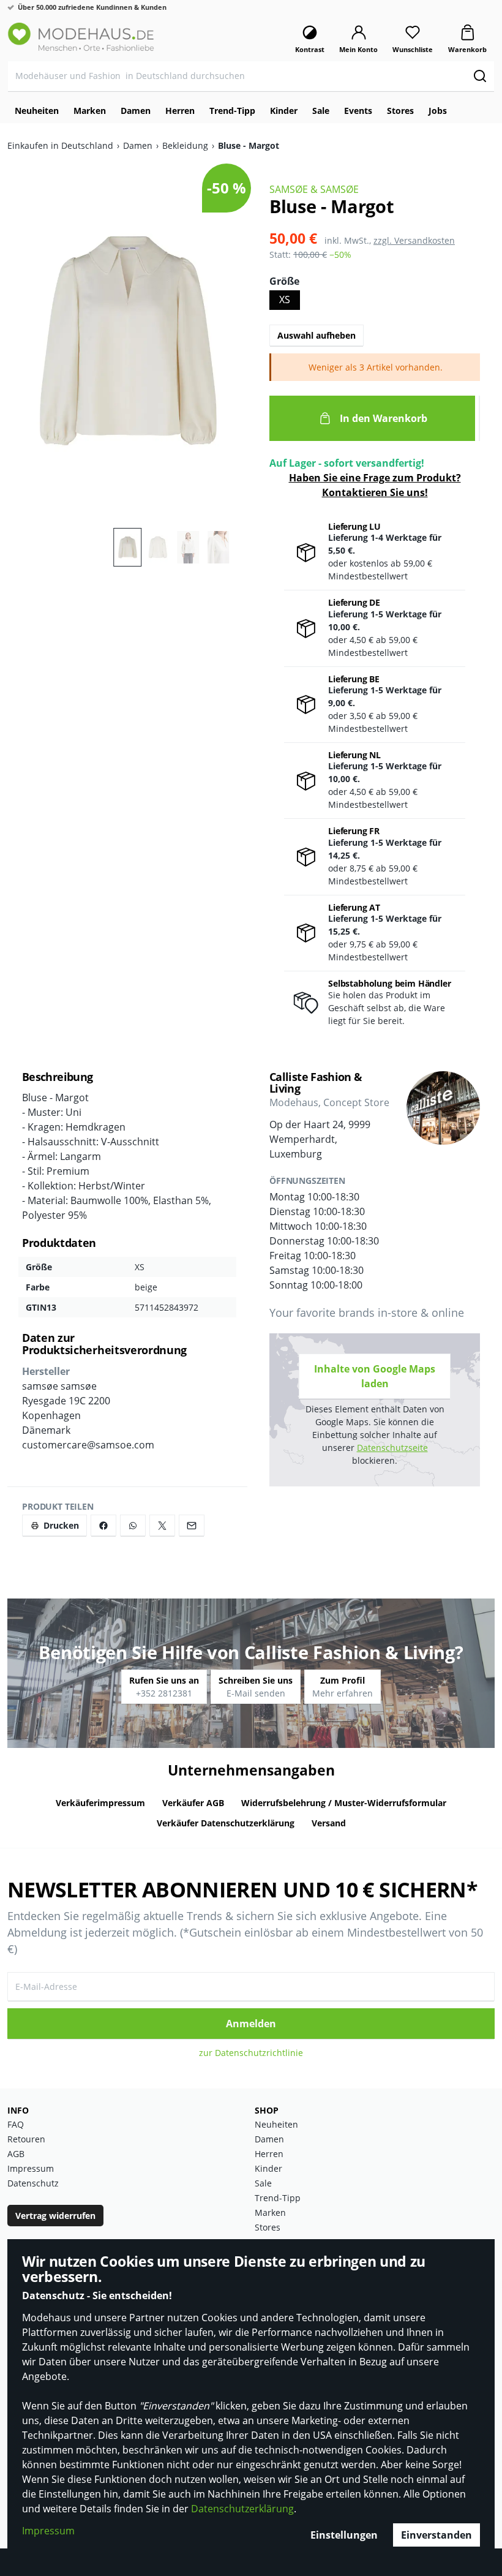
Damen (138, 145)
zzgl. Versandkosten (414, 240)
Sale (263, 2183)
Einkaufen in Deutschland (60, 145)
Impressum (48, 2531)
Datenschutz (33, 2183)
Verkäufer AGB (193, 1803)
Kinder (268, 2168)
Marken (270, 2213)
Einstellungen (344, 2535)
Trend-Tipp (278, 2198)
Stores (268, 2227)
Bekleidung (185, 145)
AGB (16, 2154)
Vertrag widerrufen (55, 2216)
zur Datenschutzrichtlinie (251, 2053)
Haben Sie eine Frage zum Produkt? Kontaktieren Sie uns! (375, 485)
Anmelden (251, 2024)
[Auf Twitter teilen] (162, 1525)
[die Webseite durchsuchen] (480, 76)
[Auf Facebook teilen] (103, 1525)
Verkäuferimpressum (100, 1803)
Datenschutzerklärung (242, 2509)
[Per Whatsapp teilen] (133, 1525)
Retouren (26, 2139)
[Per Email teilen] (192, 1525)
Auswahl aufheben (317, 335)
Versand (329, 1823)
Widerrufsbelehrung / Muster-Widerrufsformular (344, 1803)
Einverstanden (436, 2535)
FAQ (16, 2124)
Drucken (61, 1525)
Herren (269, 2154)
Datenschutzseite (392, 1448)
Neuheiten (276, 2124)
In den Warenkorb (384, 418)
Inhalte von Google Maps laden (375, 1376)
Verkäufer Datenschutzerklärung (226, 1823)
